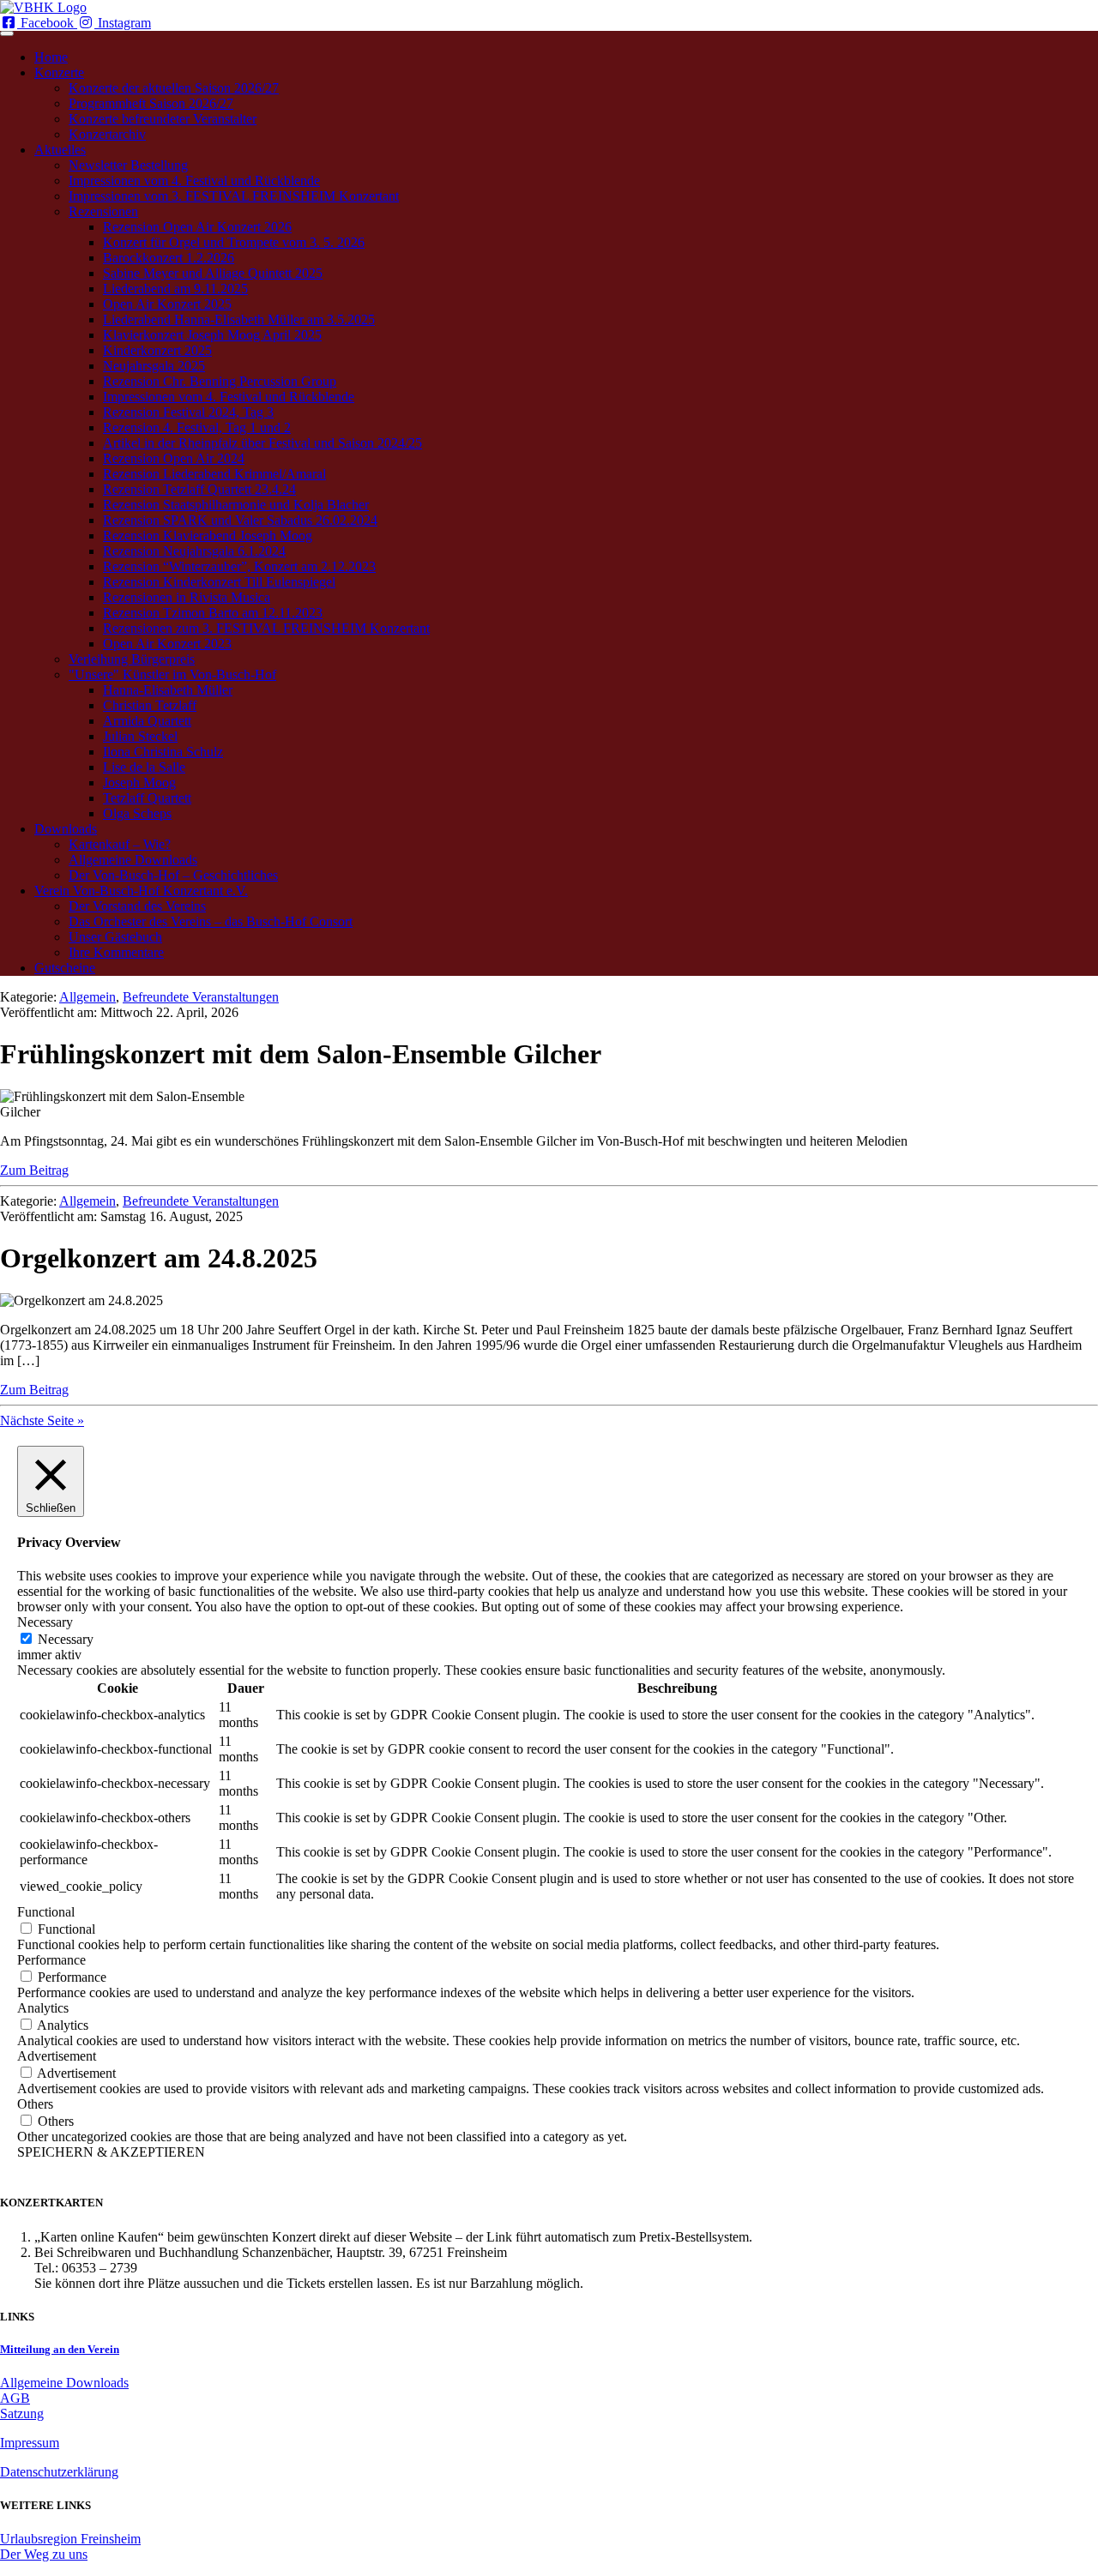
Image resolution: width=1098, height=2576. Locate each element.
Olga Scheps (137, 813)
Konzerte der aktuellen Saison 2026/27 (174, 88)
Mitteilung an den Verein (60, 2349)
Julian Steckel (140, 736)
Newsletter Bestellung (128, 165)
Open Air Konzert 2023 (167, 644)
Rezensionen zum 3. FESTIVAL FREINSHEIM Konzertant (266, 628)
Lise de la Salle (144, 767)
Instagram (123, 23)
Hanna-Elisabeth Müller (168, 690)
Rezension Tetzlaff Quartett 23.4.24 (199, 489)
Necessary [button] (45, 1622)
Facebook (47, 23)
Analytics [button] (43, 2008)
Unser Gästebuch (115, 937)
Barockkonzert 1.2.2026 (169, 258)
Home (51, 57)
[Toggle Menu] (7, 33)
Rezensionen (103, 211)
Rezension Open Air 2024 (174, 458)
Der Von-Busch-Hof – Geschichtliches (173, 875)
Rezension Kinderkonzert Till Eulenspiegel (219, 582)
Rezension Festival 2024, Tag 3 (188, 412)
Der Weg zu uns (44, 2554)
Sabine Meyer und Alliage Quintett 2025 (213, 273)
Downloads (66, 829)
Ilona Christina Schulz (163, 752)
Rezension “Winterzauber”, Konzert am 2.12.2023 (239, 566)
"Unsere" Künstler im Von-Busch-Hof (172, 674)
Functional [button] (46, 1912)
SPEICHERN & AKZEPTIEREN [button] (111, 2152)
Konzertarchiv (107, 134)
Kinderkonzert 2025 (157, 350)
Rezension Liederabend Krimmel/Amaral (214, 474)
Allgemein (87, 997)
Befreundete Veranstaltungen (201, 997)
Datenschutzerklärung (59, 2472)
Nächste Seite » (42, 1420)
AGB (15, 2398)
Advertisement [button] (57, 2056)
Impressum (30, 2443)
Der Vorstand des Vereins (137, 906)
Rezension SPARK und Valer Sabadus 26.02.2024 (240, 520)
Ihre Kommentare (116, 952)
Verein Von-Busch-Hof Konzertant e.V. (141, 891)
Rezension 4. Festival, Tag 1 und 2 (197, 427)
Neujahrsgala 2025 (154, 366)
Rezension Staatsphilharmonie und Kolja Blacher (236, 505)
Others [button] (35, 2104)
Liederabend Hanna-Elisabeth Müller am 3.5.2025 (239, 319)
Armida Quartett (147, 721)
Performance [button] (51, 1960)
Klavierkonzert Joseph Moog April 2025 (212, 335)
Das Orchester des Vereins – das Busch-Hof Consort (211, 921)
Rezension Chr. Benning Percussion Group (220, 381)
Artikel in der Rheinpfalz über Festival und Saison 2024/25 (262, 443)
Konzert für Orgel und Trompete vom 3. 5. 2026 (234, 242)
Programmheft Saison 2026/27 (151, 103)
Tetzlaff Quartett (147, 798)
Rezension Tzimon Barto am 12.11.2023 (213, 613)
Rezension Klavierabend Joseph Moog (208, 536)
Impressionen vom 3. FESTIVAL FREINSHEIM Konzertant (234, 196)
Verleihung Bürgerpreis (132, 659)
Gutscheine (65, 968)
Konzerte (59, 72)
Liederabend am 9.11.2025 (175, 289)
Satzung (22, 2413)
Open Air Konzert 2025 (167, 304)
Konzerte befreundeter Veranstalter (163, 119)
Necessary (66, 1639)
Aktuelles (60, 150)
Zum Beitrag (34, 1170)
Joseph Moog (139, 782)
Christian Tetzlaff (150, 705)
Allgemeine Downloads (133, 860)
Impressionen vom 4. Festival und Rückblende (194, 181)
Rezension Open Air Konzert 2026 (197, 227)
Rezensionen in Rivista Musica (187, 597)
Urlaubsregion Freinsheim (70, 2539)
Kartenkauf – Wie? (120, 844)
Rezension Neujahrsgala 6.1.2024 (194, 551)
